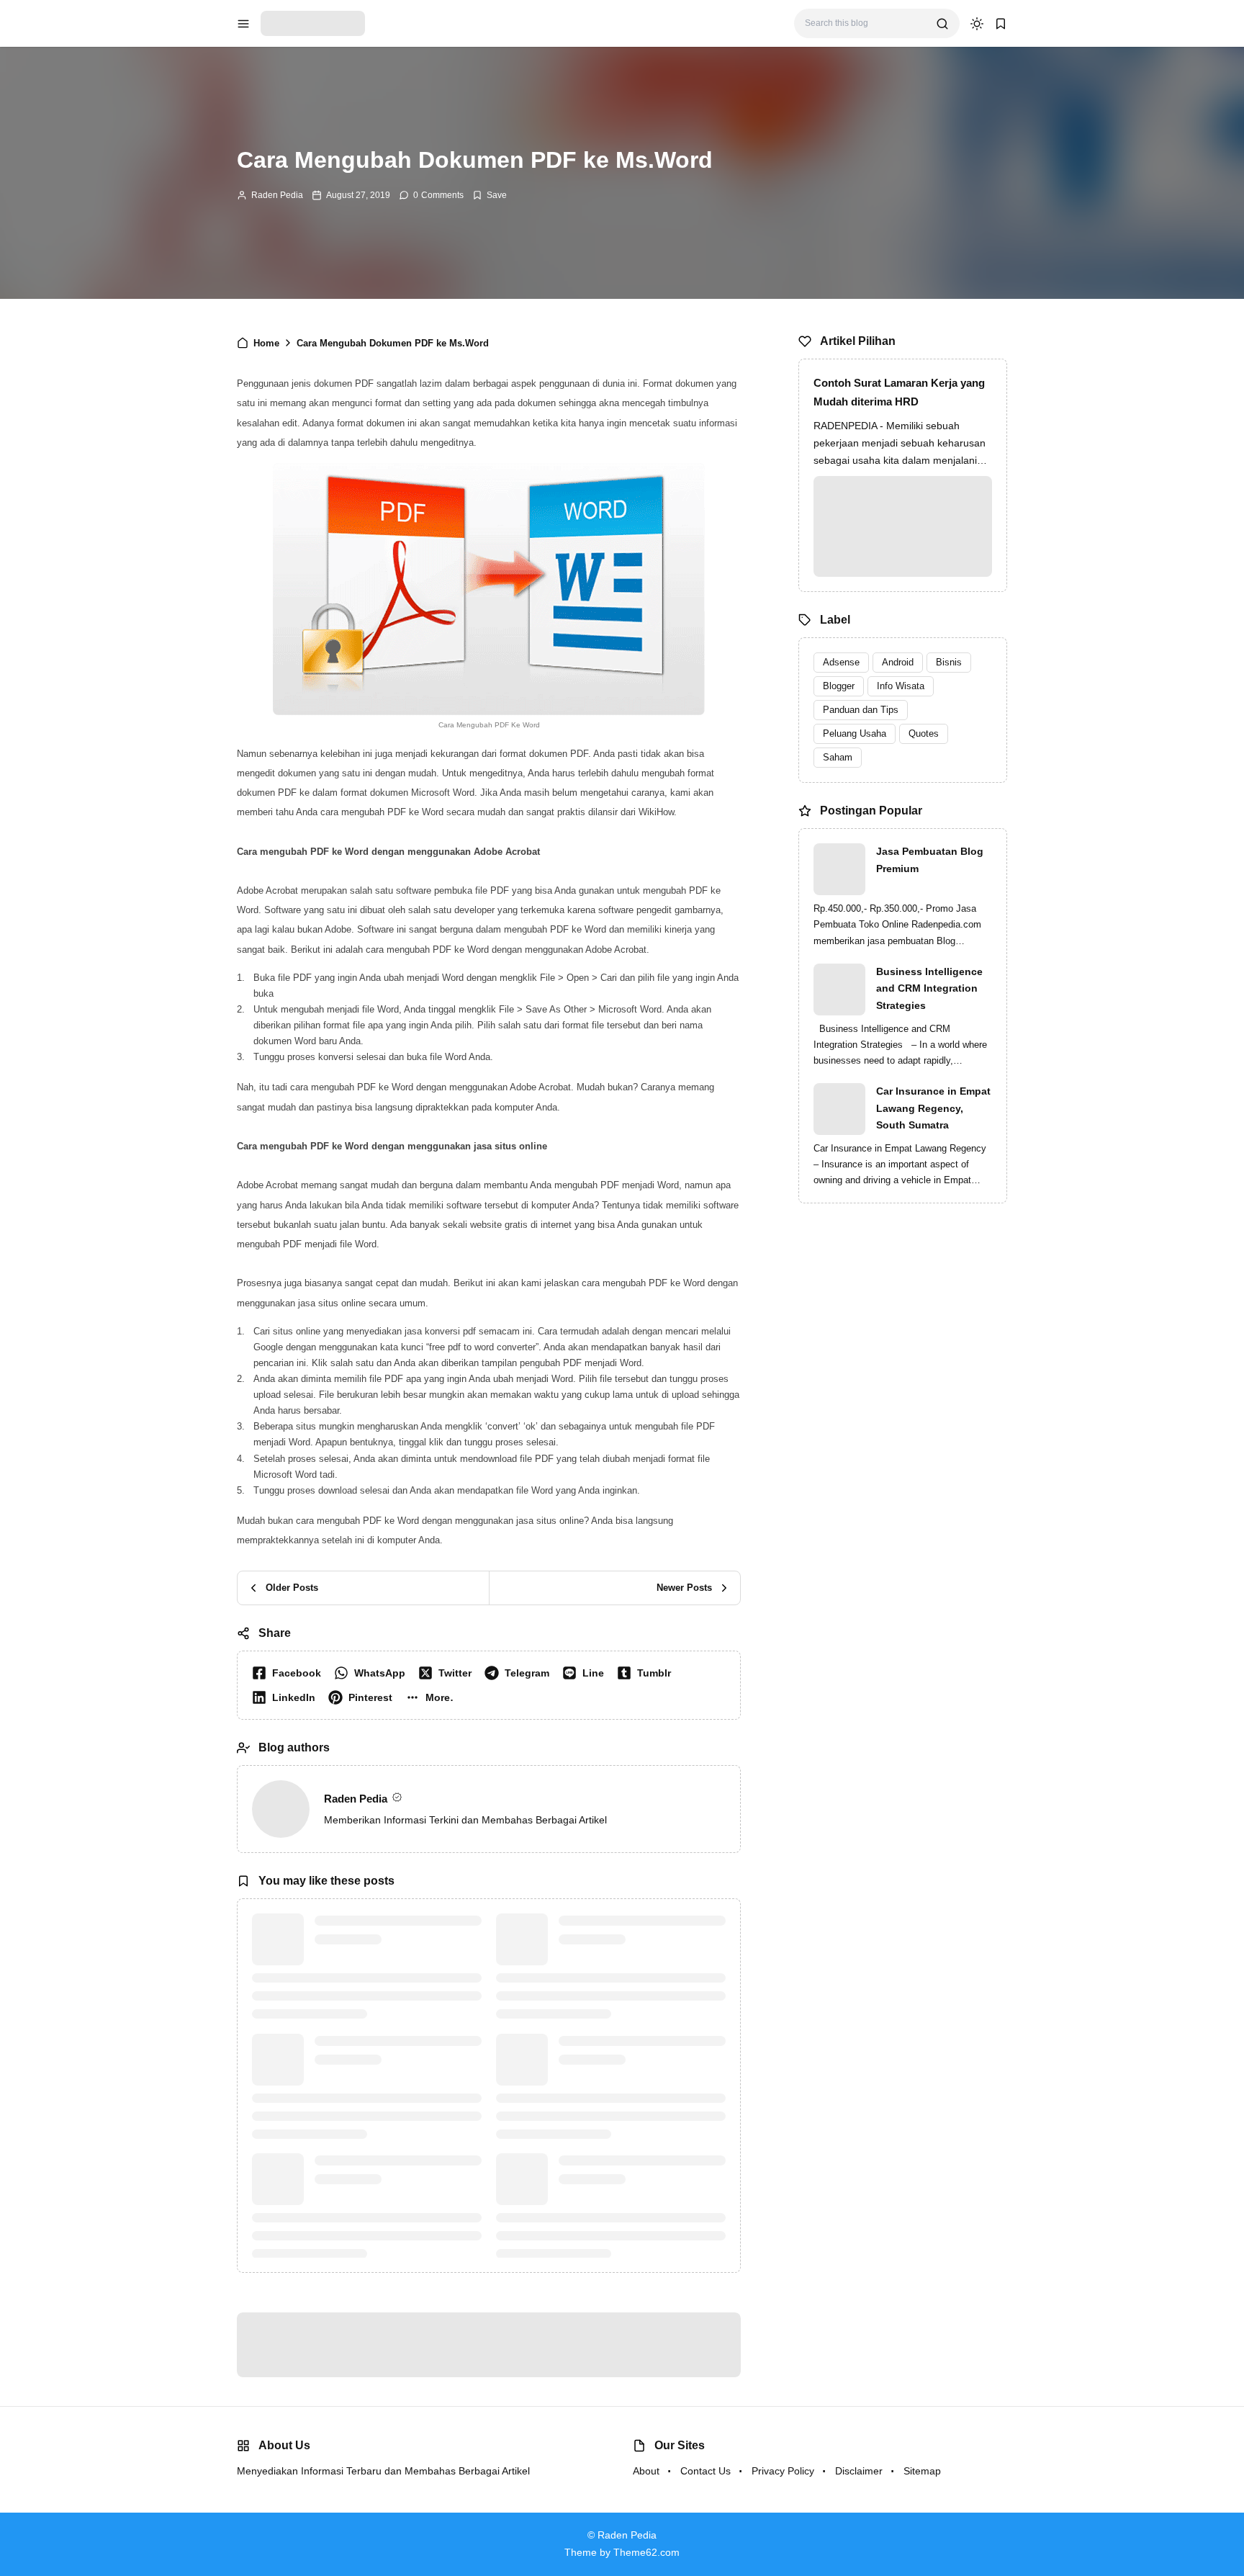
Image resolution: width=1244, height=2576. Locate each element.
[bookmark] (1001, 24)
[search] (942, 24)
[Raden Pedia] (313, 23)
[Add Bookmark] (490, 195)
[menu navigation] (243, 24)
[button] (433, 1697)
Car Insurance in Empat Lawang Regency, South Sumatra (933, 1108)
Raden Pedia (277, 195)
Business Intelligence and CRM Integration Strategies (929, 989)
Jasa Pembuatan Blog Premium (930, 860)
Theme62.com (646, 2552)
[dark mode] (977, 24)
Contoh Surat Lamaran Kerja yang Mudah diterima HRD (899, 392)
